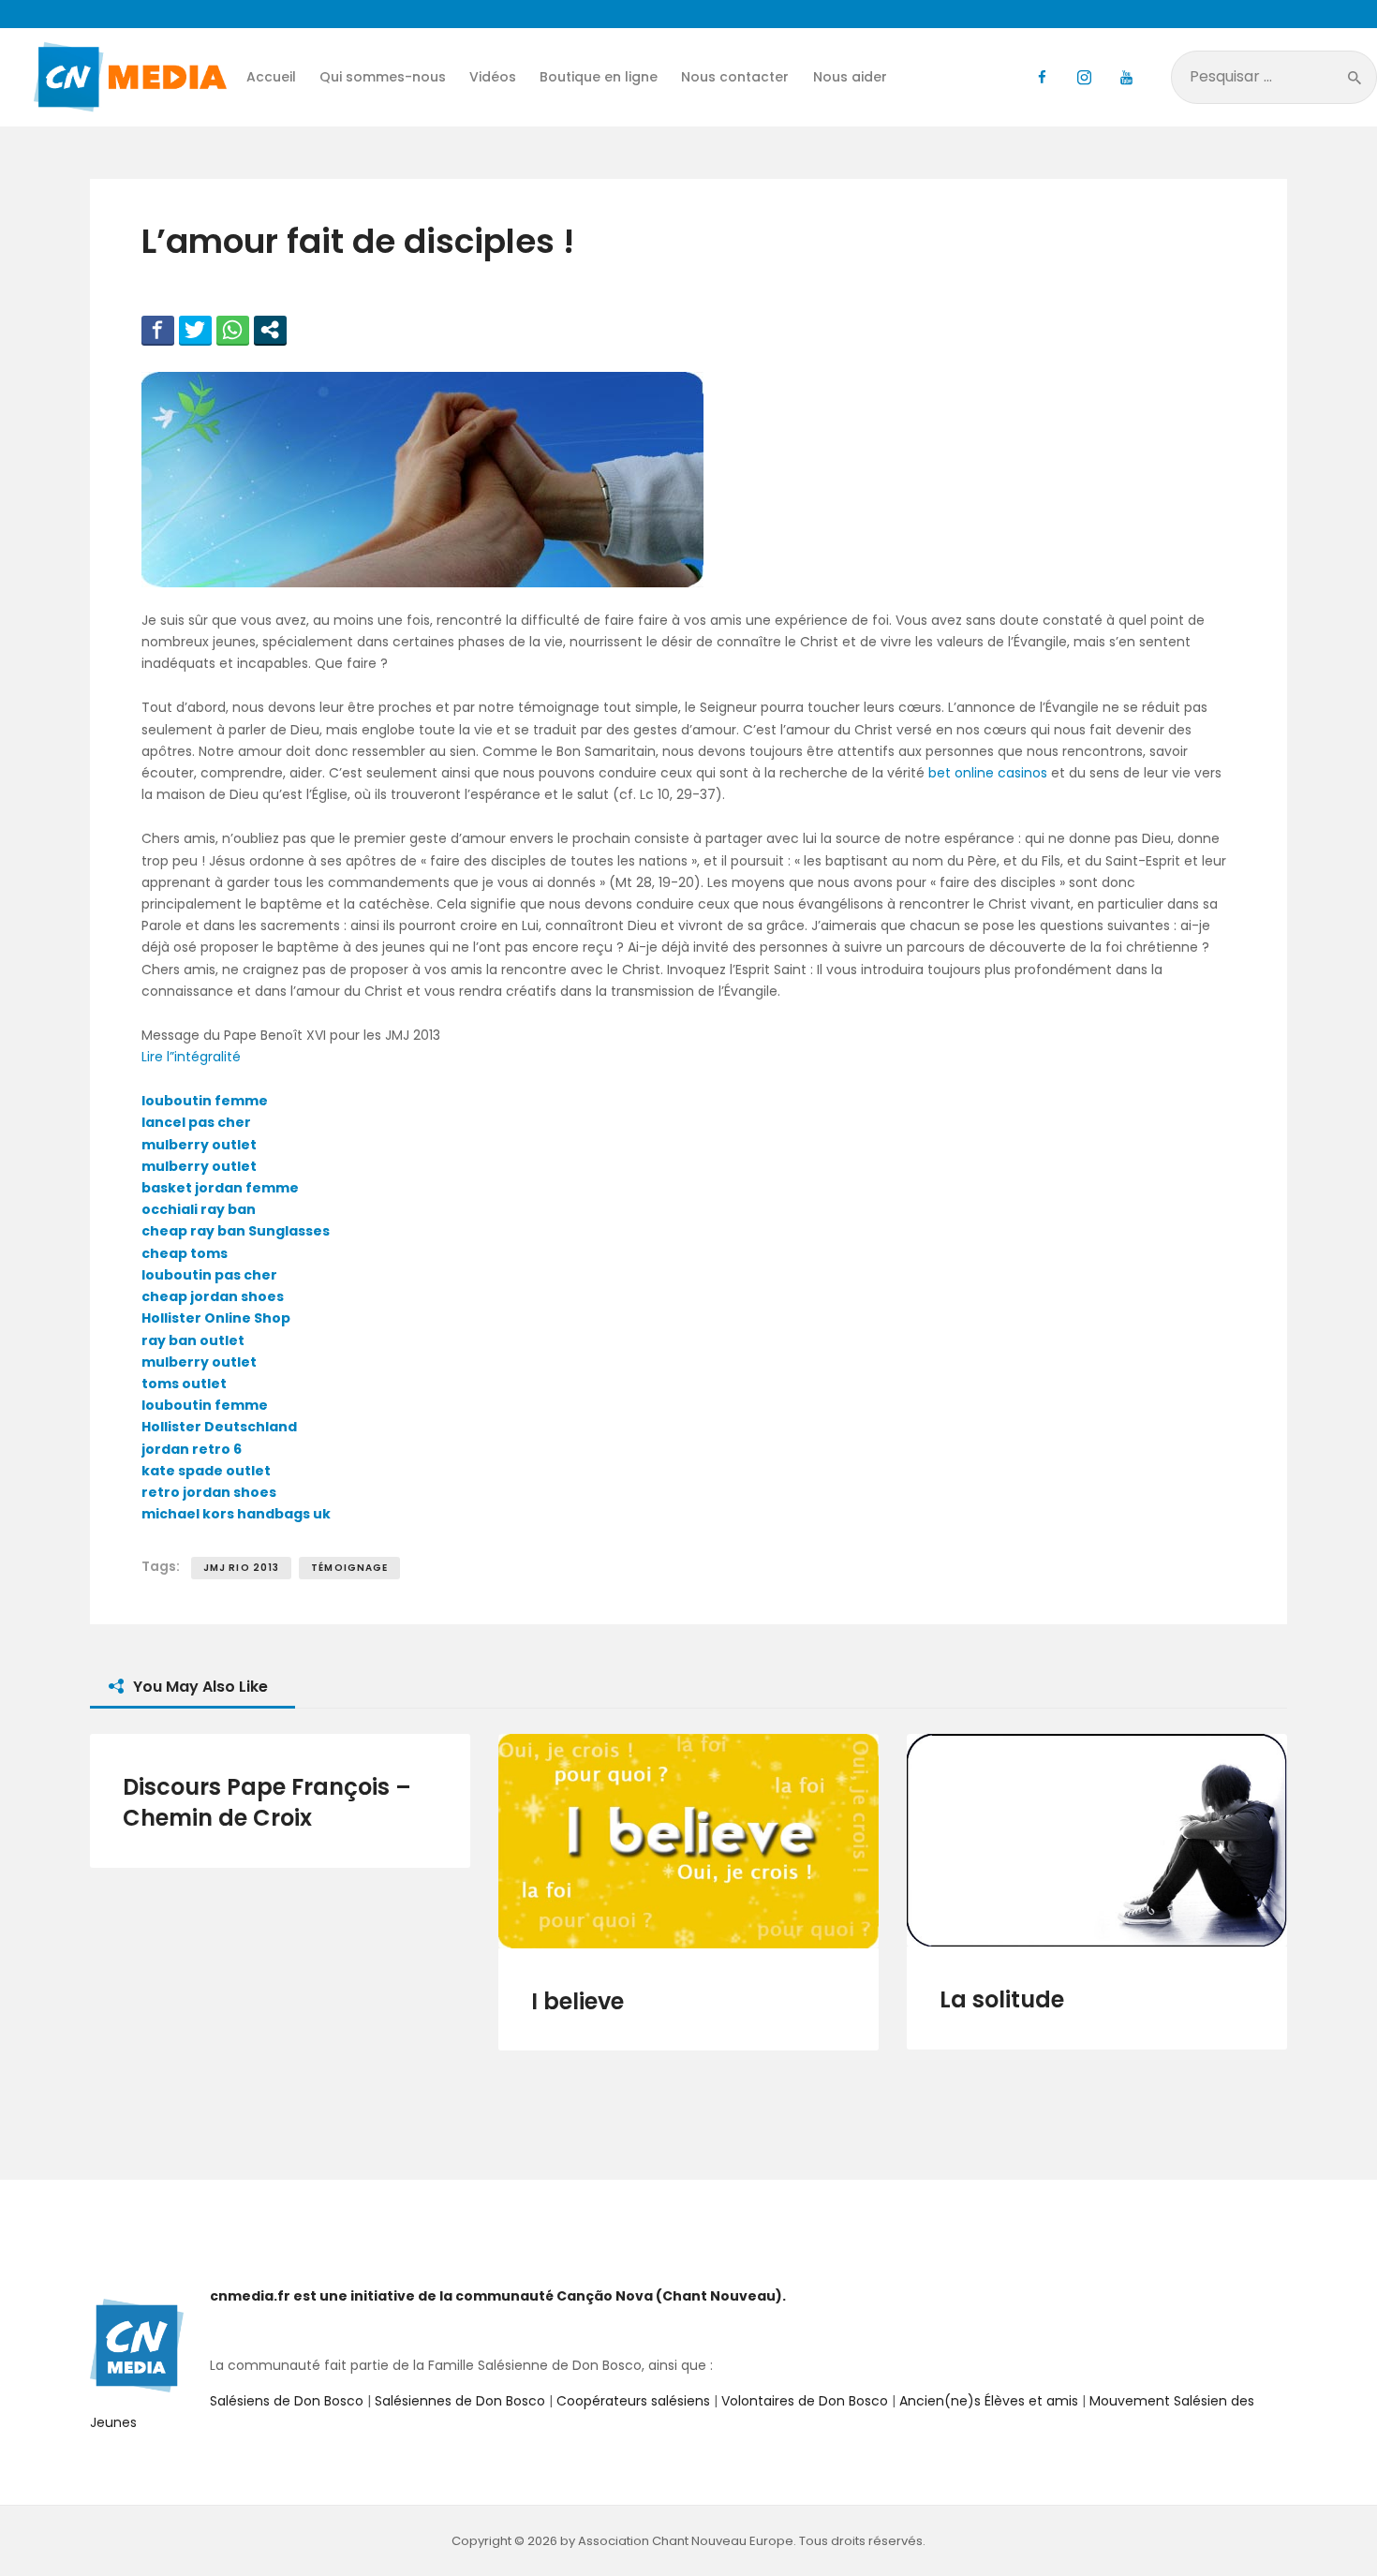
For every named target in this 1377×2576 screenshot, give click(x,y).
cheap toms (185, 1253)
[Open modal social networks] (270, 330)
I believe (577, 2001)
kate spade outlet (206, 1471)
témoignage (349, 1568)
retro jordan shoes (209, 1492)
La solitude (1002, 1999)
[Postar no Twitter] (195, 330)
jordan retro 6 (192, 1449)
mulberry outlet (199, 1145)
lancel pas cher (196, 1122)
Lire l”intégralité (191, 1057)
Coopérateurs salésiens (633, 2401)
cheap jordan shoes (213, 1296)
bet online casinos (988, 773)
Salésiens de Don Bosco (287, 2401)
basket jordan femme (220, 1188)
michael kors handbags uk (236, 1514)
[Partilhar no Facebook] (158, 330)
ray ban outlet (193, 1340)
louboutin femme (205, 1101)
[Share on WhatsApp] (233, 330)
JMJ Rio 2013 (241, 1568)
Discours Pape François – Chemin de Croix (267, 1802)
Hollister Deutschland (219, 1427)
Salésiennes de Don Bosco (460, 2401)
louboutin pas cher (209, 1275)
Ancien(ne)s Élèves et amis (989, 2401)
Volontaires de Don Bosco (803, 2401)
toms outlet (184, 1384)
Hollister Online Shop (216, 1318)
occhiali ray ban (199, 1209)
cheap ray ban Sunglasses (236, 1231)
